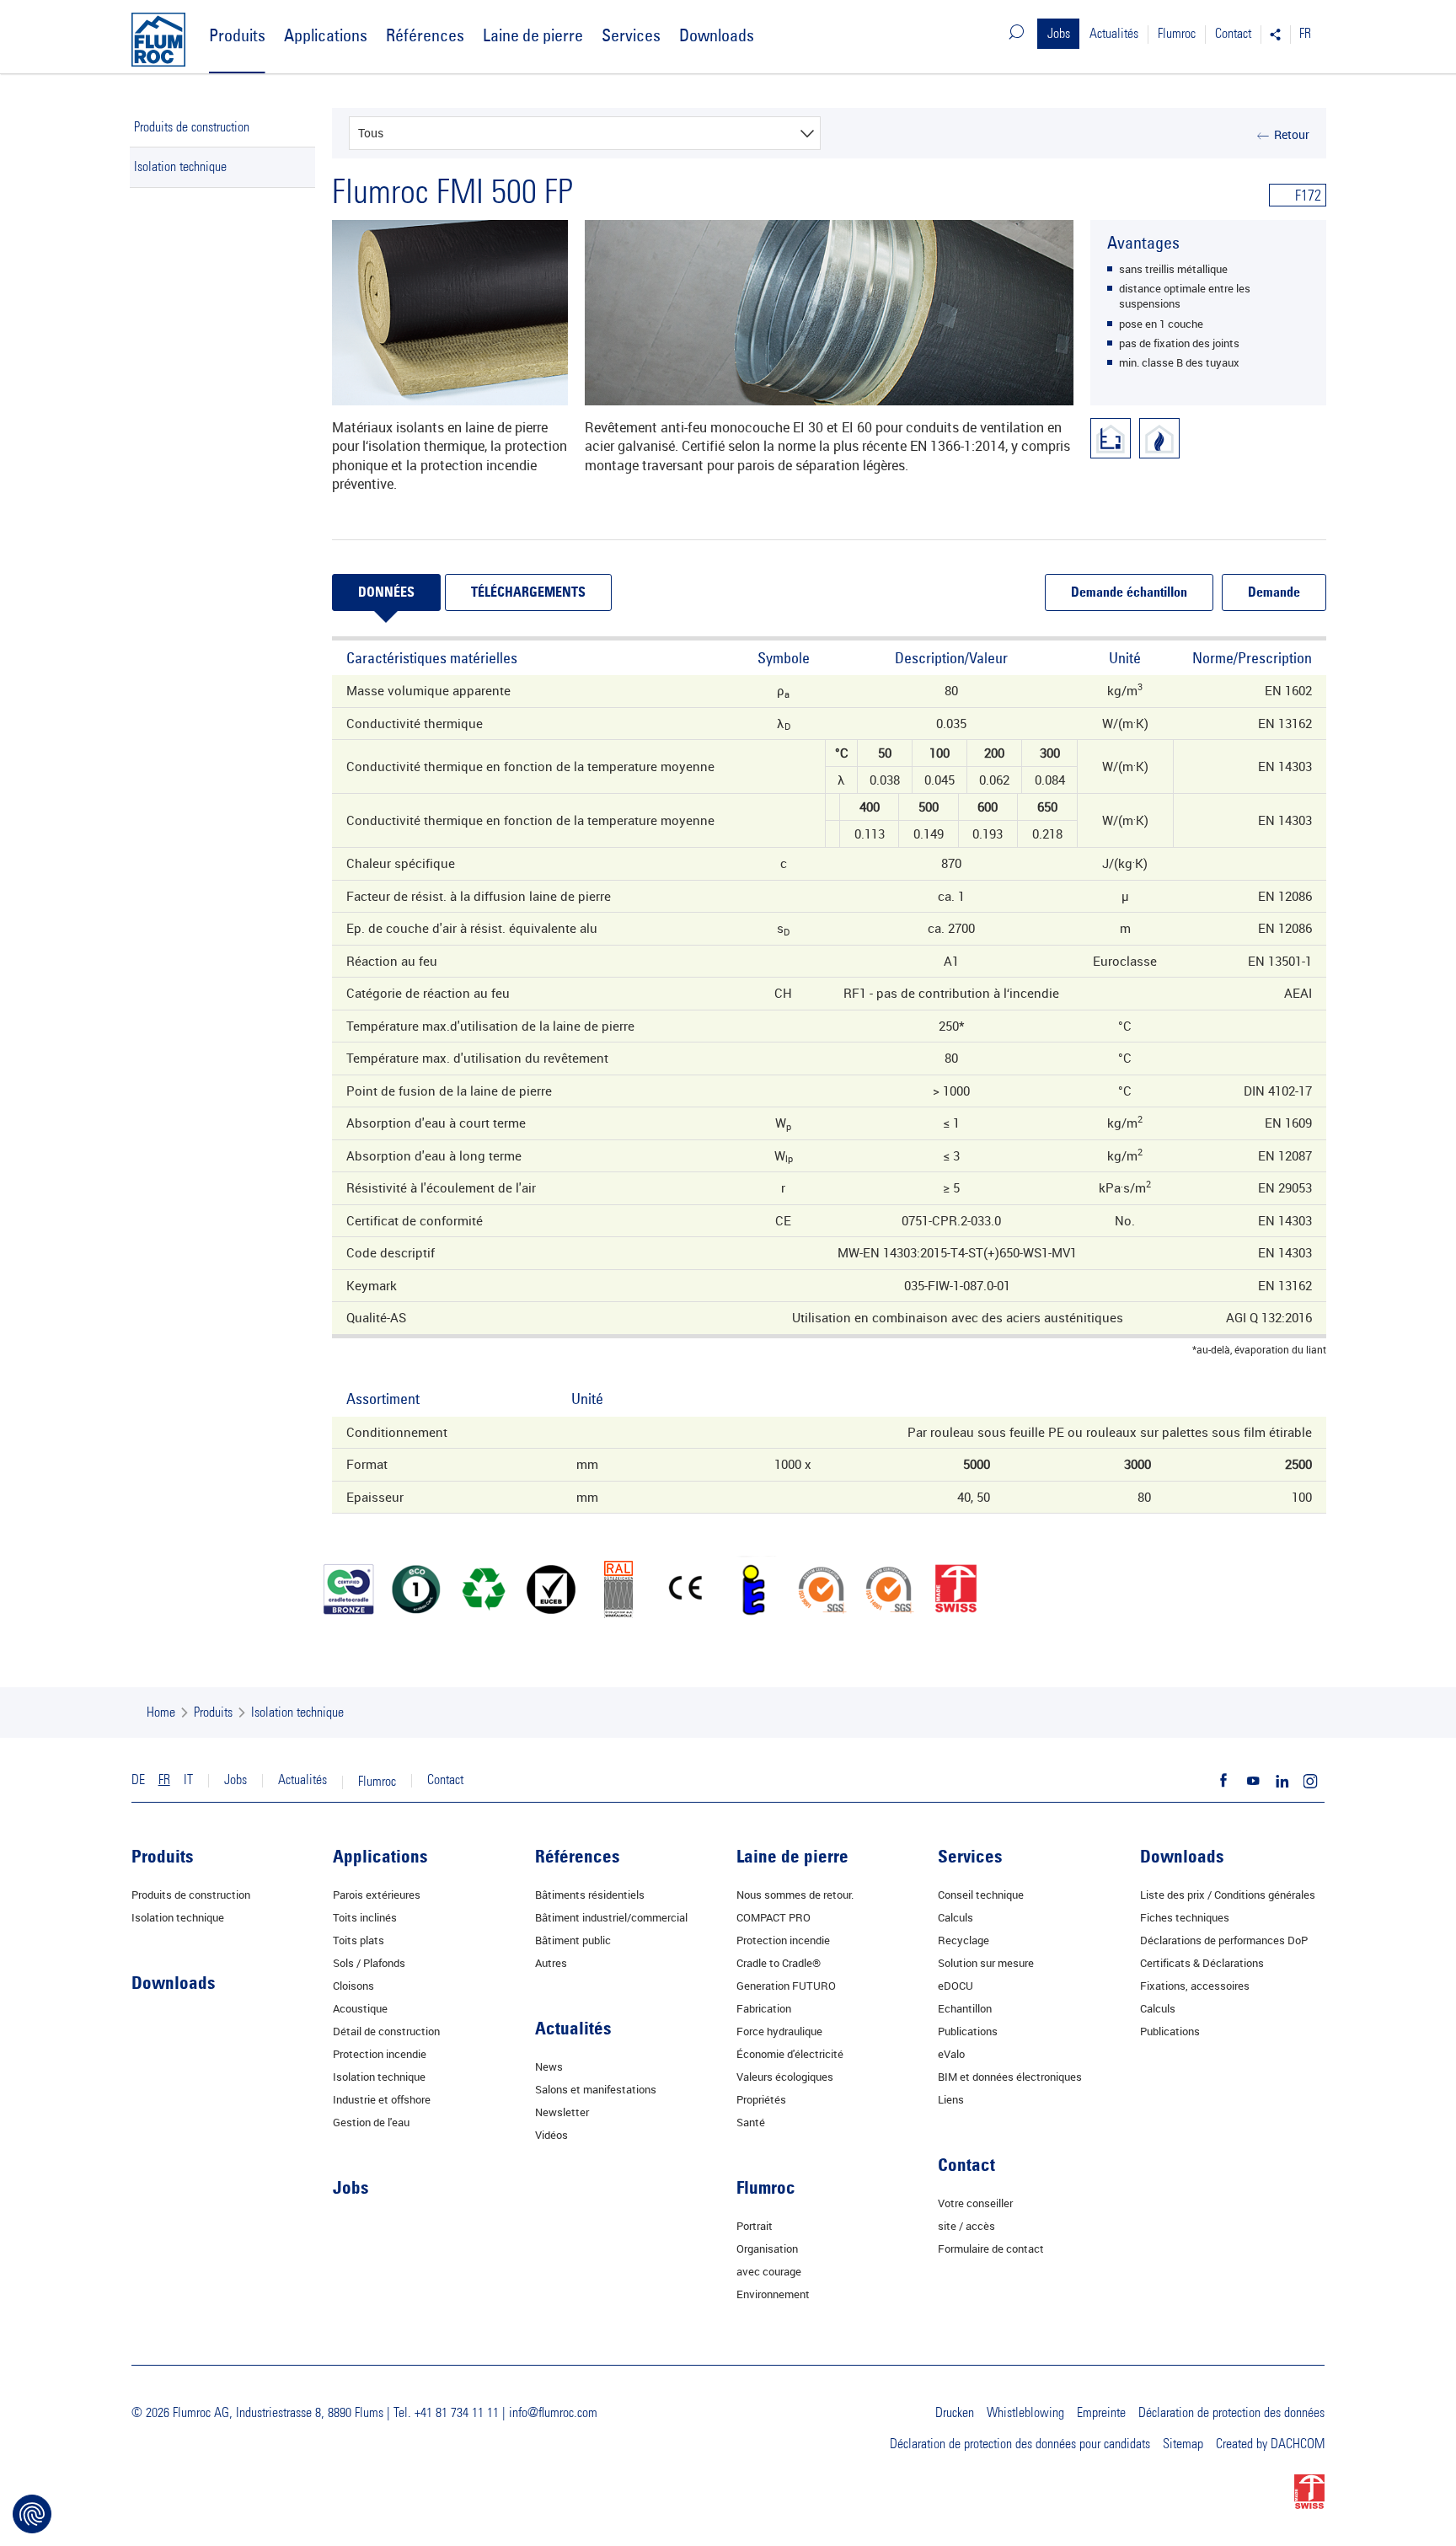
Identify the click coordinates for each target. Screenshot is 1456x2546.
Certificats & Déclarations (1202, 1963)
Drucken (955, 2413)
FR (1305, 34)
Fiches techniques (1185, 1917)
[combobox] (585, 133)
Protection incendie (380, 2054)
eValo (951, 2054)
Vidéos (551, 2135)
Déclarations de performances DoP (1224, 1940)
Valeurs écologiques (785, 2077)
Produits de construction (192, 127)
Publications (968, 2031)
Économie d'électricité (790, 2054)
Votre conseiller (975, 2203)
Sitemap (1183, 2444)
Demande (1274, 593)
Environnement (773, 2294)
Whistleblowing (1025, 2413)
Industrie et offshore (382, 2099)
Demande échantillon (1129, 593)
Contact (1233, 34)
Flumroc (1177, 34)
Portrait (755, 2226)
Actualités (1114, 34)
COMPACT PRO (773, 1917)
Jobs (1059, 34)
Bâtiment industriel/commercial (611, 1917)
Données (386, 593)
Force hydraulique (779, 2031)
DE (138, 1780)
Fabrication (764, 2008)
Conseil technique (981, 1895)
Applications (326, 35)
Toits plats (359, 1940)
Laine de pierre (533, 35)
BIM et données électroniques (1010, 2077)
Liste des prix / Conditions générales (1228, 1895)
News (549, 2066)
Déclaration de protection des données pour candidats (1020, 2444)
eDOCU (955, 1986)
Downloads (717, 35)
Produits (237, 35)
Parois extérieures (377, 1895)
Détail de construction (386, 2031)
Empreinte (1101, 2413)
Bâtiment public (573, 1940)
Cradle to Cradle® (779, 1963)
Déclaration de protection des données (1231, 2413)
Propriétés (761, 2099)
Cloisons (353, 1986)
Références (425, 35)
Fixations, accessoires (1195, 1986)
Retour (1292, 134)
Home (161, 1713)
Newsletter (562, 2112)
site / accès (966, 2226)
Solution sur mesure (986, 1963)
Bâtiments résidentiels (590, 1895)
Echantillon (965, 2008)
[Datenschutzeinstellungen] (32, 2514)
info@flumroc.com (553, 2413)
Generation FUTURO (786, 1986)
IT (188, 1780)
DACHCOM (1298, 2444)
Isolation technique (180, 167)
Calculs (955, 1917)
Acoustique (360, 2008)
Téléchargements (528, 593)
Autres (551, 1963)
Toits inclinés (365, 1917)
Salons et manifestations (596, 2089)
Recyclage (964, 1940)
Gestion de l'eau (371, 2122)
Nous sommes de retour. (795, 1895)
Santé (751, 2122)
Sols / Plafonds (369, 1963)
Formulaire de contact (991, 2249)
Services (631, 35)
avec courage (769, 2271)
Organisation (767, 2249)
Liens (951, 2099)
